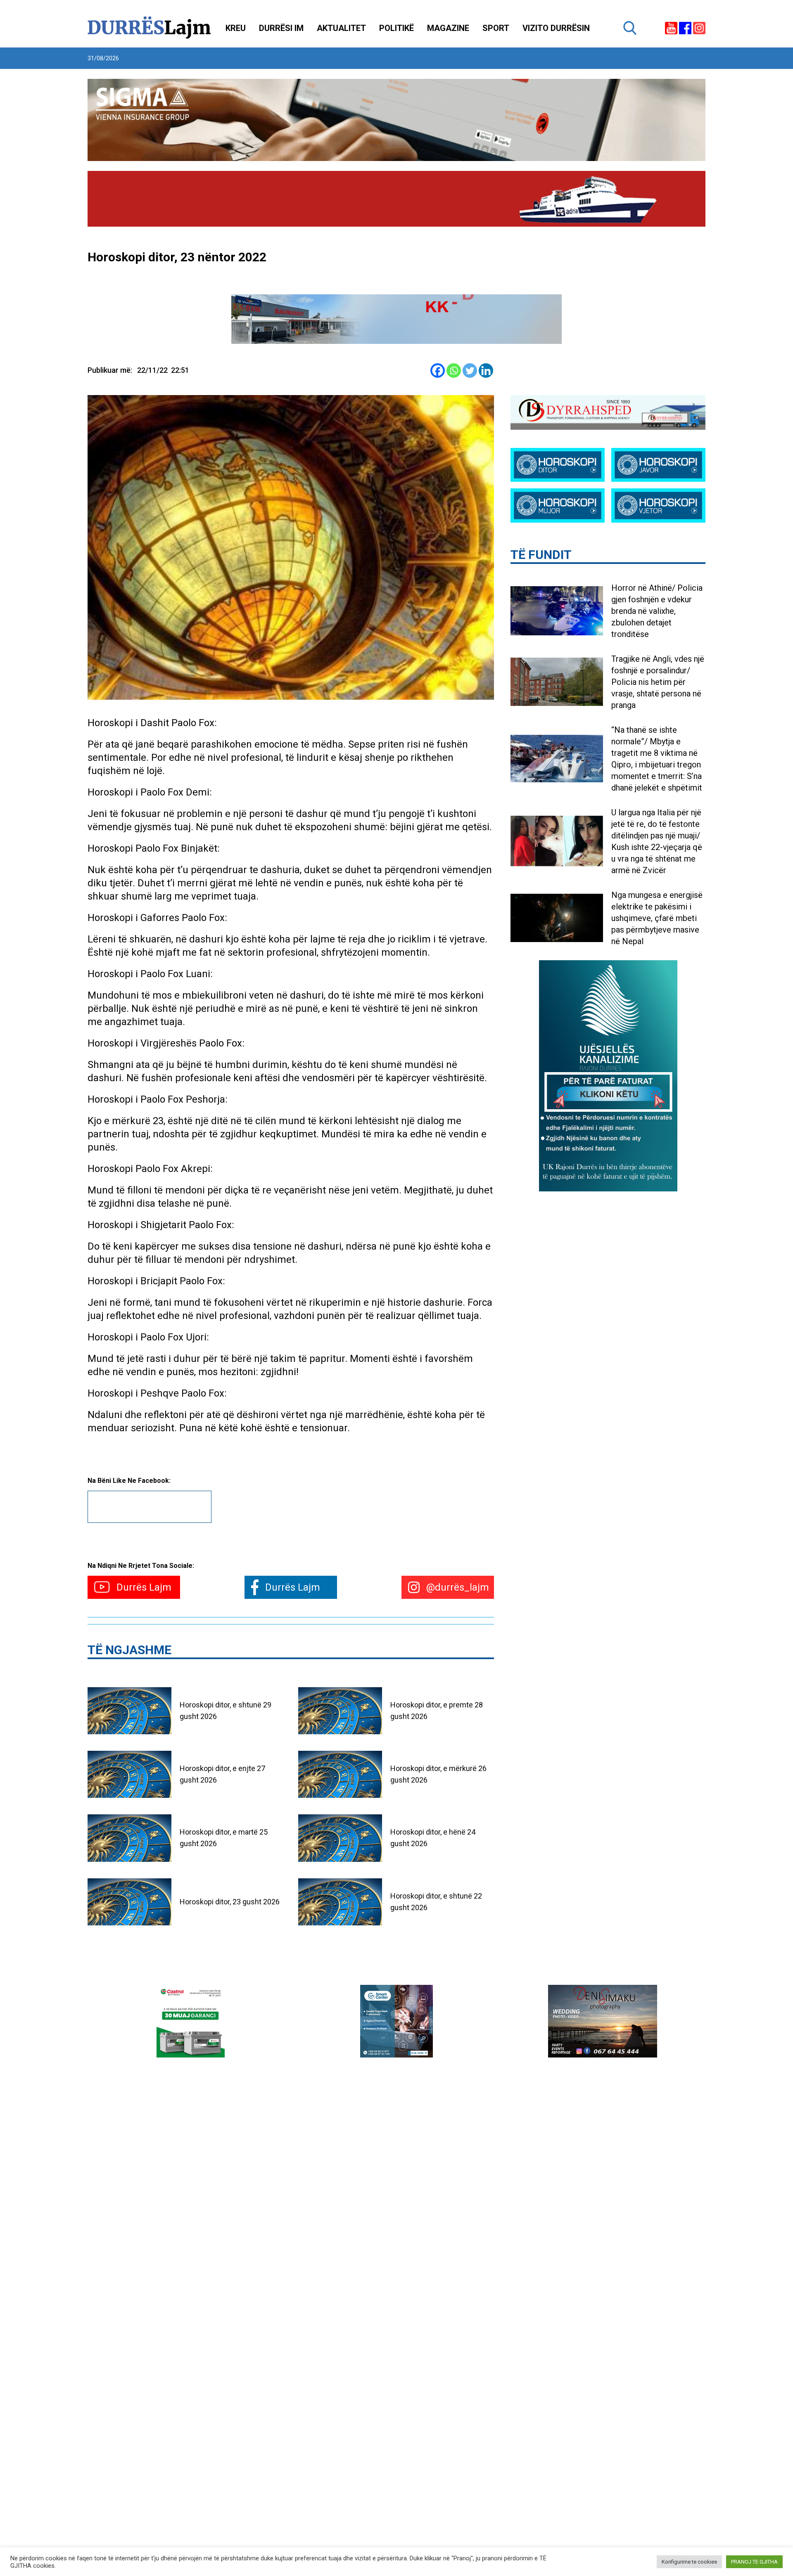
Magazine (448, 28)
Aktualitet (341, 28)
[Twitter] (470, 371)
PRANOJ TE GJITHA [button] (754, 2562)
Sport (496, 28)
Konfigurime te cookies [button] (689, 2562)
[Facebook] (438, 371)
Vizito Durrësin (556, 28)
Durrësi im (281, 28)
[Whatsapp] (454, 371)
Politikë (396, 28)
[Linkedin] (486, 371)
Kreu (236, 28)
